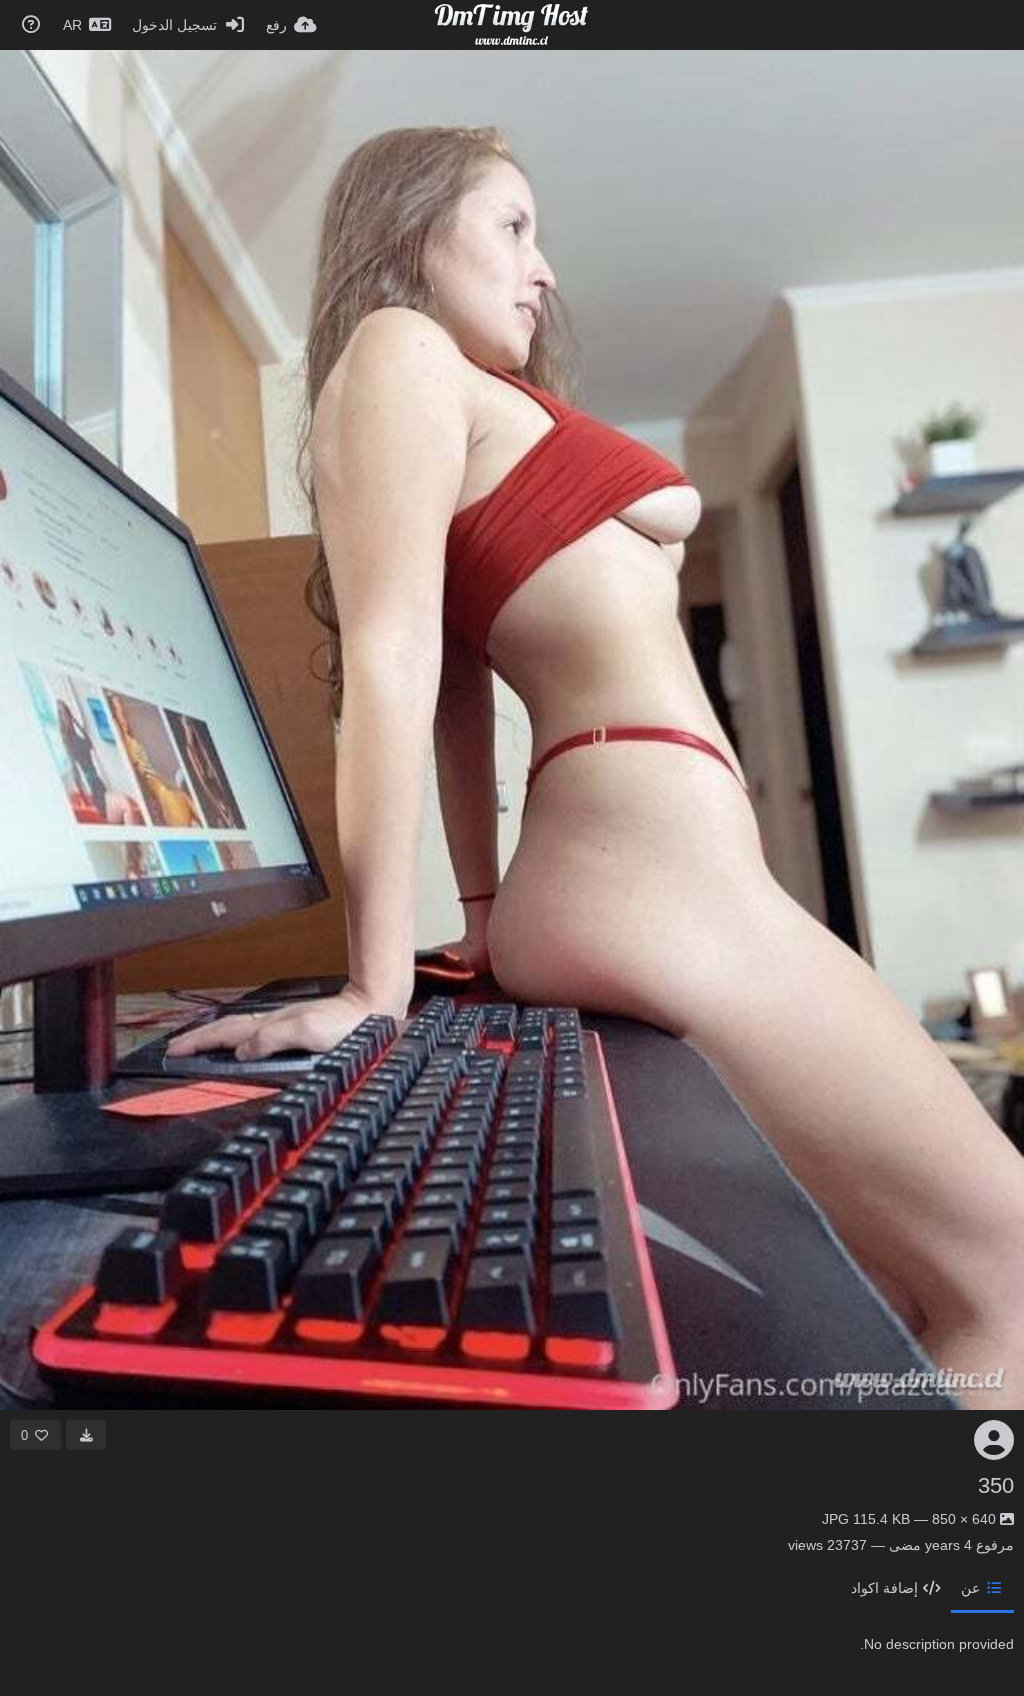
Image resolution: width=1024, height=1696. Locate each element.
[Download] (86, 1435)
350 (996, 1485)
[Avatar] (994, 1440)
